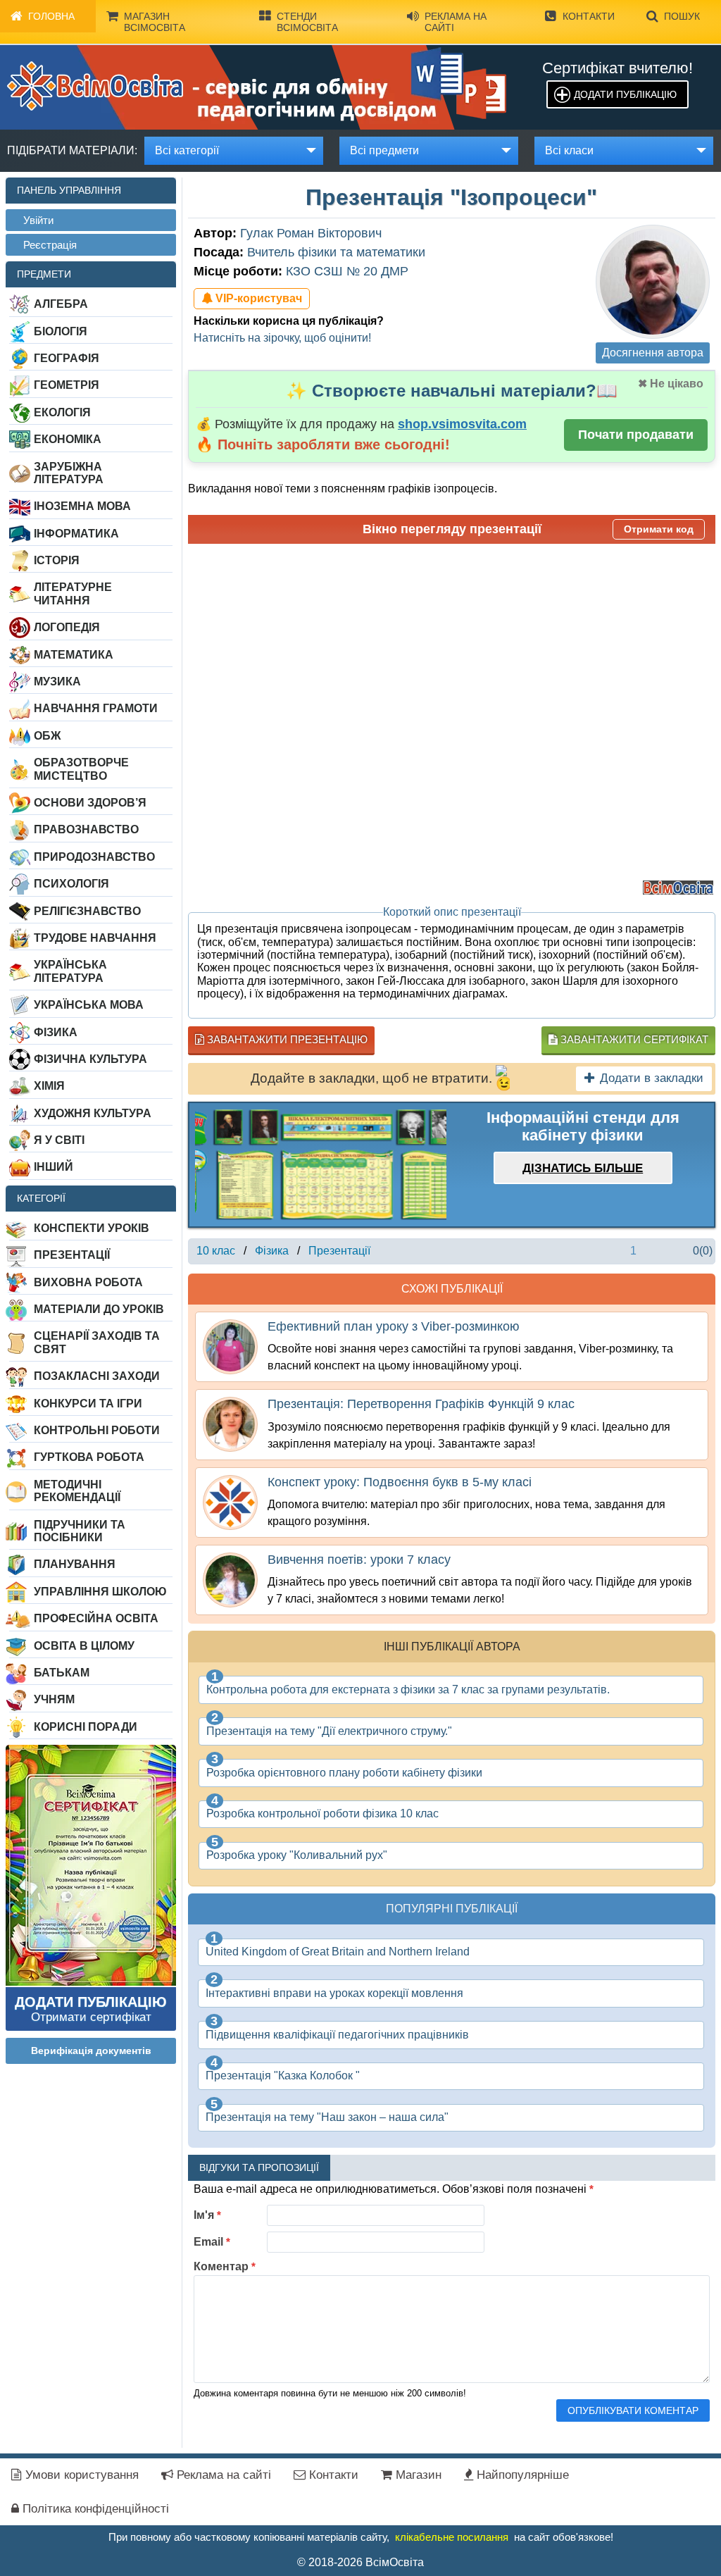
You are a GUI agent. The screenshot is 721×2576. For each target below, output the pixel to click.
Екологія (62, 412)
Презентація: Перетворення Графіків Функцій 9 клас (421, 1404)
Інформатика (76, 534)
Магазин (417, 2475)
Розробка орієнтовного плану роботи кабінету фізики (344, 1773)
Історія (57, 560)
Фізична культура (90, 1059)
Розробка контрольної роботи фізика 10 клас (322, 1813)
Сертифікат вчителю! (617, 68)
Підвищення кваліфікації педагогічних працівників (337, 2035)
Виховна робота (88, 1282)
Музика (57, 682)
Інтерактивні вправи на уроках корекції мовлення (334, 1993)
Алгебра (61, 304)
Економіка (68, 439)
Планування (75, 1564)
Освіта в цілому (84, 1646)
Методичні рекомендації (77, 1491)
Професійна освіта (96, 1618)
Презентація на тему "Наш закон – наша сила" (327, 2117)
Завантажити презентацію (286, 1039)
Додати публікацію (625, 94)
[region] (321, 1165)
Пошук (682, 16)
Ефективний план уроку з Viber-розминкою (394, 1326)
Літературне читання (73, 593)
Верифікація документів (91, 2051)
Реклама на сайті (456, 22)
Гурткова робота (89, 1457)
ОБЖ (47, 736)
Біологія (61, 331)
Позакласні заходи (97, 1376)
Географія (67, 358)
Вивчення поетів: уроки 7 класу (359, 1560)
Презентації (72, 1255)
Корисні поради (86, 1727)
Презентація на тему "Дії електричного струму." (329, 1731)
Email (212, 2242)
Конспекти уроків (92, 1228)
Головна (51, 16)
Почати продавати (636, 435)
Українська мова (89, 1005)
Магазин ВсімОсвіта (155, 22)
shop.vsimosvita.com (462, 424)
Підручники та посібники (80, 1531)
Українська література (70, 971)
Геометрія (67, 385)
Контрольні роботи (97, 1430)
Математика (74, 655)
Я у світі (59, 1140)
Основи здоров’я (90, 803)
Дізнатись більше (583, 1168)
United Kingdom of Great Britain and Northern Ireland (338, 1952)
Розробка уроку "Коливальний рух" (297, 1855)
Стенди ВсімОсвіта (307, 22)
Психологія (71, 884)
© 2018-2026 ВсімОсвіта (360, 2562)
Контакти (589, 16)
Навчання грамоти (96, 708)
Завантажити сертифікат (633, 1039)
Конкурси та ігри (88, 1404)
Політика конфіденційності (94, 2509)
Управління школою (100, 1592)
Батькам (62, 1673)
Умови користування (80, 2475)
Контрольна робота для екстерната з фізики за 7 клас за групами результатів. (408, 1690)
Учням (54, 1699)
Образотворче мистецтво (81, 769)
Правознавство (86, 829)
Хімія (49, 1086)
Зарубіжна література (69, 473)
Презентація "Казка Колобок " (283, 2076)
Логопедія (67, 627)
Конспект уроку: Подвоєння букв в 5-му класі (400, 1482)
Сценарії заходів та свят (97, 1342)
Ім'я (207, 2215)
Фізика (56, 1032)
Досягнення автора (653, 353)
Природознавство (94, 857)
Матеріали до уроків (99, 1309)
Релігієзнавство (87, 911)
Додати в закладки (652, 1078)
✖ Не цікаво (671, 384)
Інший (54, 1167)
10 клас (216, 1251)
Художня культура (93, 1113)
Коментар (225, 2266)
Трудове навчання (95, 938)
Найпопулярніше (521, 2475)
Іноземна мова (82, 506)
